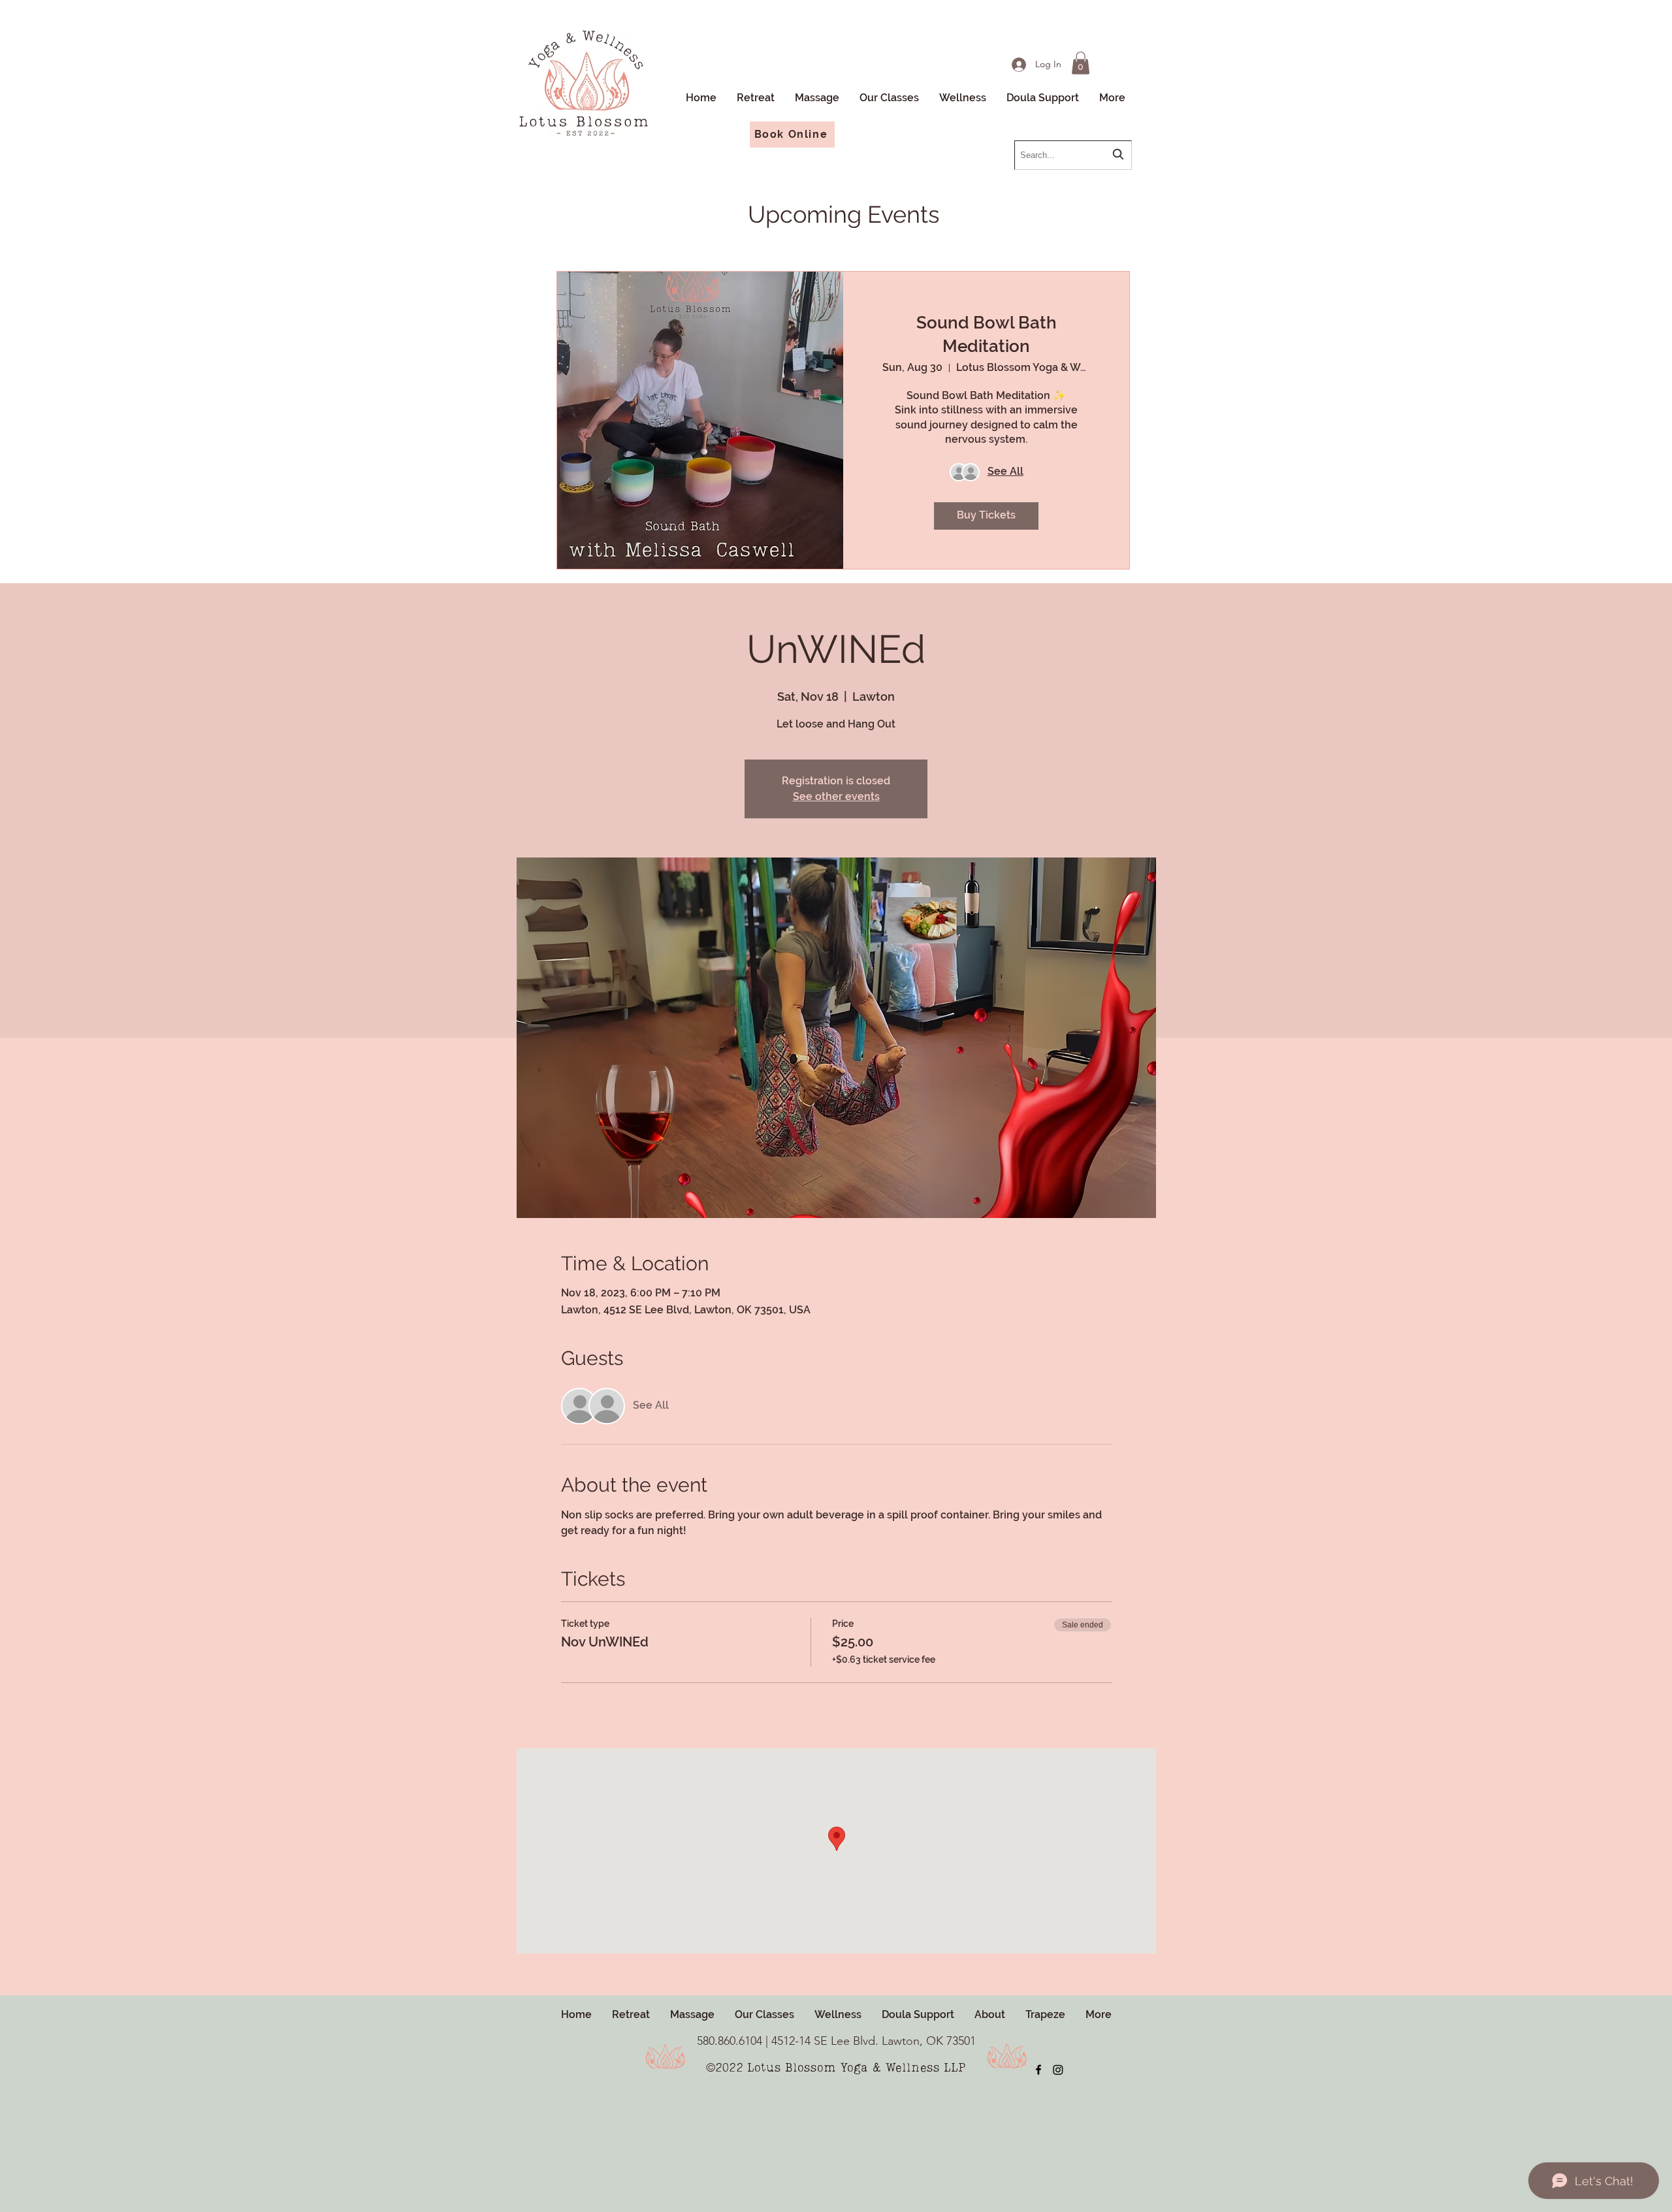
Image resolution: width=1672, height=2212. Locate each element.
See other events (836, 796)
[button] (962, 98)
